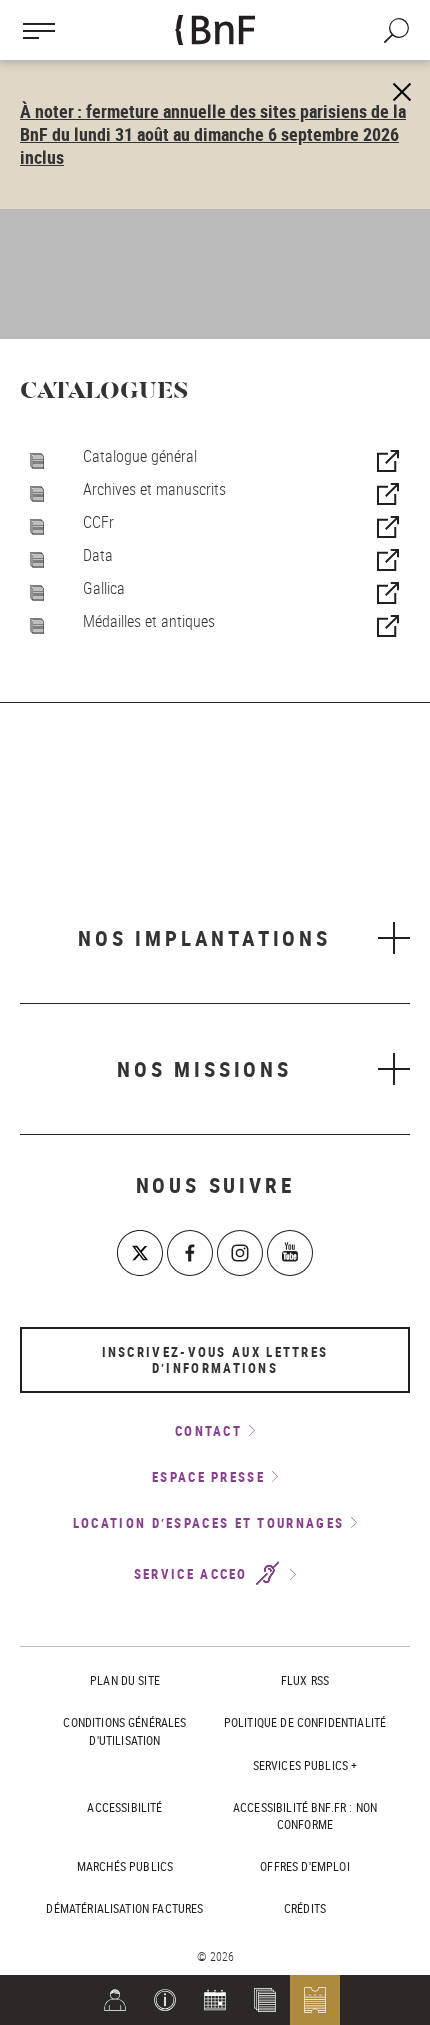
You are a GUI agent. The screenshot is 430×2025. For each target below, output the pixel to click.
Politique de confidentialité (305, 1722)
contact (208, 1431)
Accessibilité (124, 1807)
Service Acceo (193, 1575)
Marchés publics (125, 1866)
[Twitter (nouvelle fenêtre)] (140, 1253)
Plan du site (125, 1680)
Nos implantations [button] (204, 938)
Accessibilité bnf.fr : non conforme (305, 1815)
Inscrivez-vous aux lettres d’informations (215, 1360)
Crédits (305, 1908)
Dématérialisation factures (124, 1908)
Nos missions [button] (204, 1069)
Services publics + (305, 1765)
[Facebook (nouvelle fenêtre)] (190, 1253)
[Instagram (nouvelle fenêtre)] (240, 1253)
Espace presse (208, 1477)
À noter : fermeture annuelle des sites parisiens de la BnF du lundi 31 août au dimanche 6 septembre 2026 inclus (213, 134)
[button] (165, 2000)
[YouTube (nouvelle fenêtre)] (290, 1253)
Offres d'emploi (304, 1866)
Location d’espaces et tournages (208, 1523)
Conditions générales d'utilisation (124, 1730)
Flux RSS (305, 1680)
